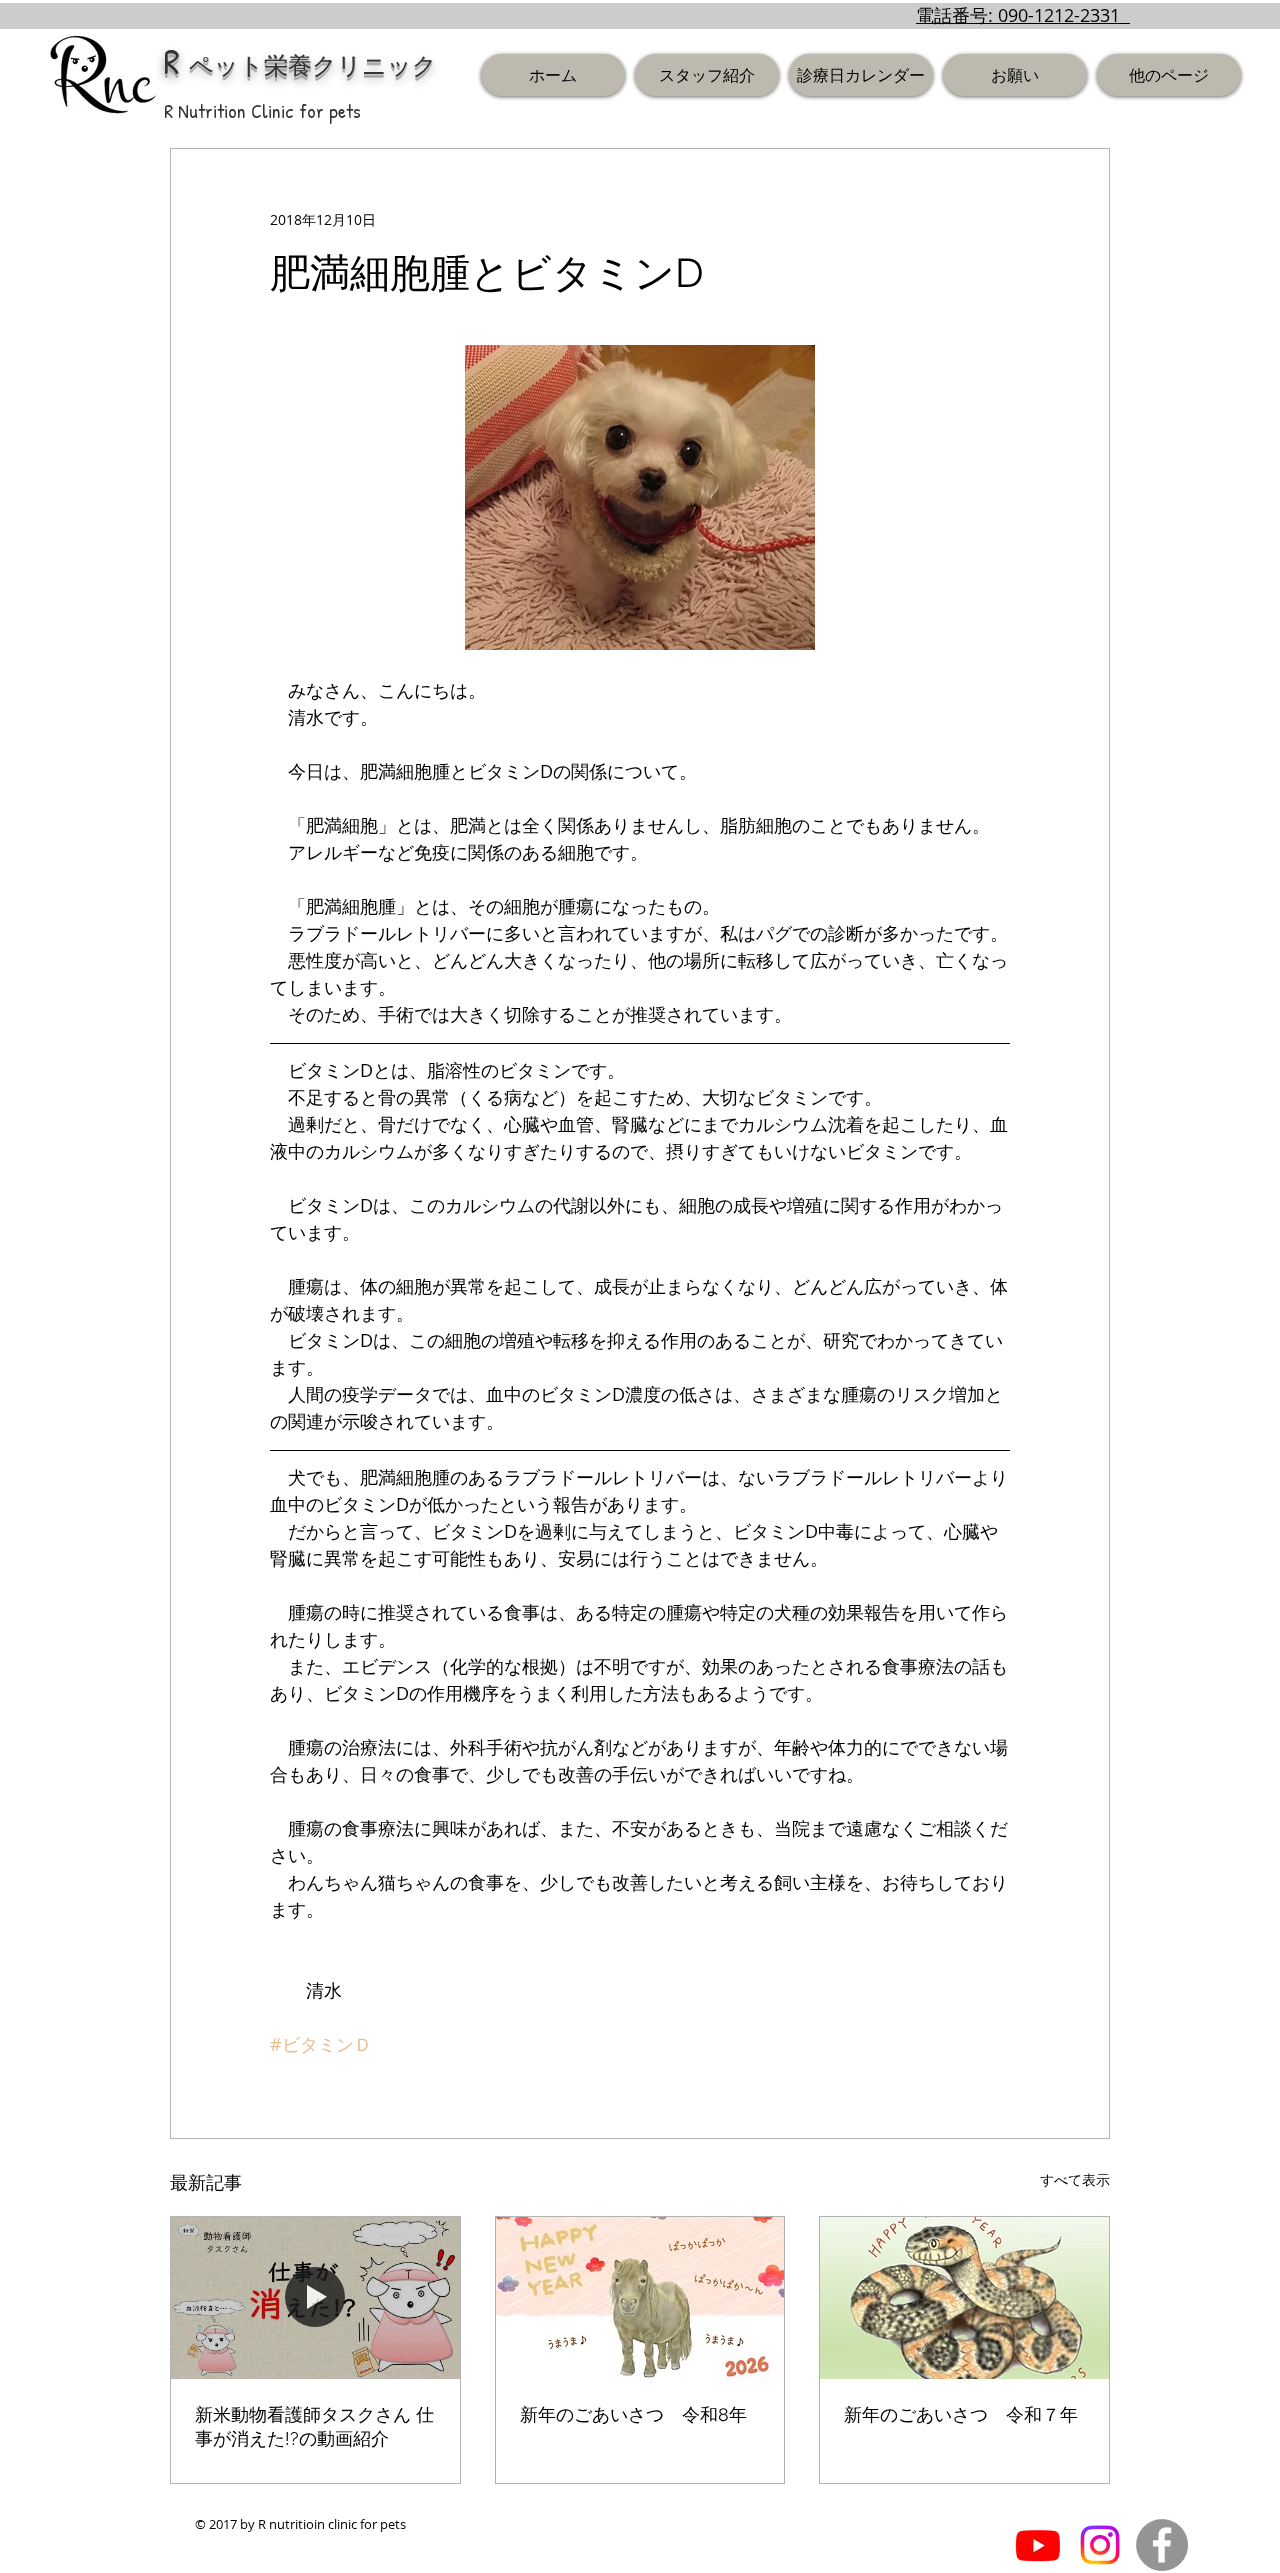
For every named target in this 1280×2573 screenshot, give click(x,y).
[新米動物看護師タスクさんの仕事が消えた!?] (315, 2298)
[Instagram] (1100, 2545)
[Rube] (1038, 2545)
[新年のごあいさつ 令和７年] (964, 2298)
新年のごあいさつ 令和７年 (961, 2414)
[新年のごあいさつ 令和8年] (640, 2298)
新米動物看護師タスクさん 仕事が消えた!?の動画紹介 (314, 2426)
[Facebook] (1162, 2545)
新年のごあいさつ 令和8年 (633, 2414)
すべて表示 (1075, 2179)
